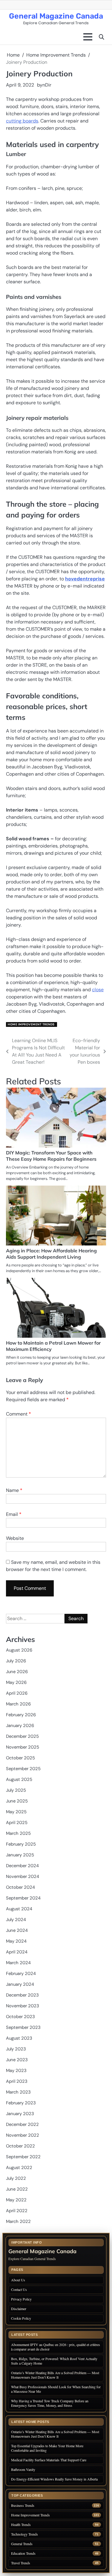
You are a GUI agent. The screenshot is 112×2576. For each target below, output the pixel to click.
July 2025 (16, 1790)
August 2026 (19, 1650)
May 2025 (16, 1812)
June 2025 (17, 1801)
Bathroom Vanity (24, 2469)
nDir (47, 85)
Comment (19, 1414)
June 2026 (17, 1672)
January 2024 (20, 1984)
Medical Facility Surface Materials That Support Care (49, 2460)
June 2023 (17, 2060)
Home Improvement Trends (31, 1024)
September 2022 (23, 2157)
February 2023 (21, 2103)
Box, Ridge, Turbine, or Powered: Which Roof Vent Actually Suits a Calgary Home (54, 2361)
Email (14, 1514)
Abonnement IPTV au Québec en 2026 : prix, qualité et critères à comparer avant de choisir (56, 2347)
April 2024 (17, 1952)
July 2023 (16, 2049)
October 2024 (20, 1887)
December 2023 (22, 1995)
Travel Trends (21, 2563)
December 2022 (22, 2124)
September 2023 (23, 2027)
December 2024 (22, 1866)
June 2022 (17, 2189)
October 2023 (20, 2017)
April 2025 (17, 1823)
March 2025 (18, 1833)
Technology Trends (24, 2534)
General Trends (22, 2544)
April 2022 (17, 2211)
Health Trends (21, 2525)
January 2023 (20, 2114)
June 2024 (17, 1930)
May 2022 (16, 2200)
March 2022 (18, 2221)
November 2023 (23, 2006)
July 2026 (16, 1661)
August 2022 (19, 2168)
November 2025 (23, 1747)
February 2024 (21, 1973)
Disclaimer (19, 2309)
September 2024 (23, 1898)
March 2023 (18, 2092)
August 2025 (19, 1779)
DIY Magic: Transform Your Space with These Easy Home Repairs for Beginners (51, 1156)
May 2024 (16, 1941)
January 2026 (20, 1726)
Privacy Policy (21, 2299)
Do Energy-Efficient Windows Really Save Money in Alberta (54, 2479)
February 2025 (21, 1844)
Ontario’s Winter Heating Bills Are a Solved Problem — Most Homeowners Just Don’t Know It (55, 2375)
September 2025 (23, 1769)
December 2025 (22, 1736)
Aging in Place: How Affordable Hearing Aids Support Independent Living (51, 1254)
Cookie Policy (21, 2318)
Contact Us (19, 2289)
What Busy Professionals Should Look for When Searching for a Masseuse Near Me (56, 2389)
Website (15, 1538)
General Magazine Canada (56, 16)
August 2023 (19, 2038)
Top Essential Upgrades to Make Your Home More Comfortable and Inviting (47, 2448)
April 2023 (17, 2081)
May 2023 (16, 2071)
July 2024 (16, 1920)
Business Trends (23, 2505)
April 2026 (17, 1693)
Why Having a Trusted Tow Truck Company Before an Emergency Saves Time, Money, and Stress (50, 2403)
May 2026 (16, 1682)
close (98, 990)
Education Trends (23, 2553)
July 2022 (16, 2178)
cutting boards (22, 121)
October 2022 (20, 2146)
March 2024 (18, 1963)
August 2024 (19, 1909)
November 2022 (23, 2135)
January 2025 (20, 1855)
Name (14, 1490)
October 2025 (20, 1758)
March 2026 (18, 1704)
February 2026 (21, 1715)
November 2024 (23, 1876)
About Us (18, 2280)
